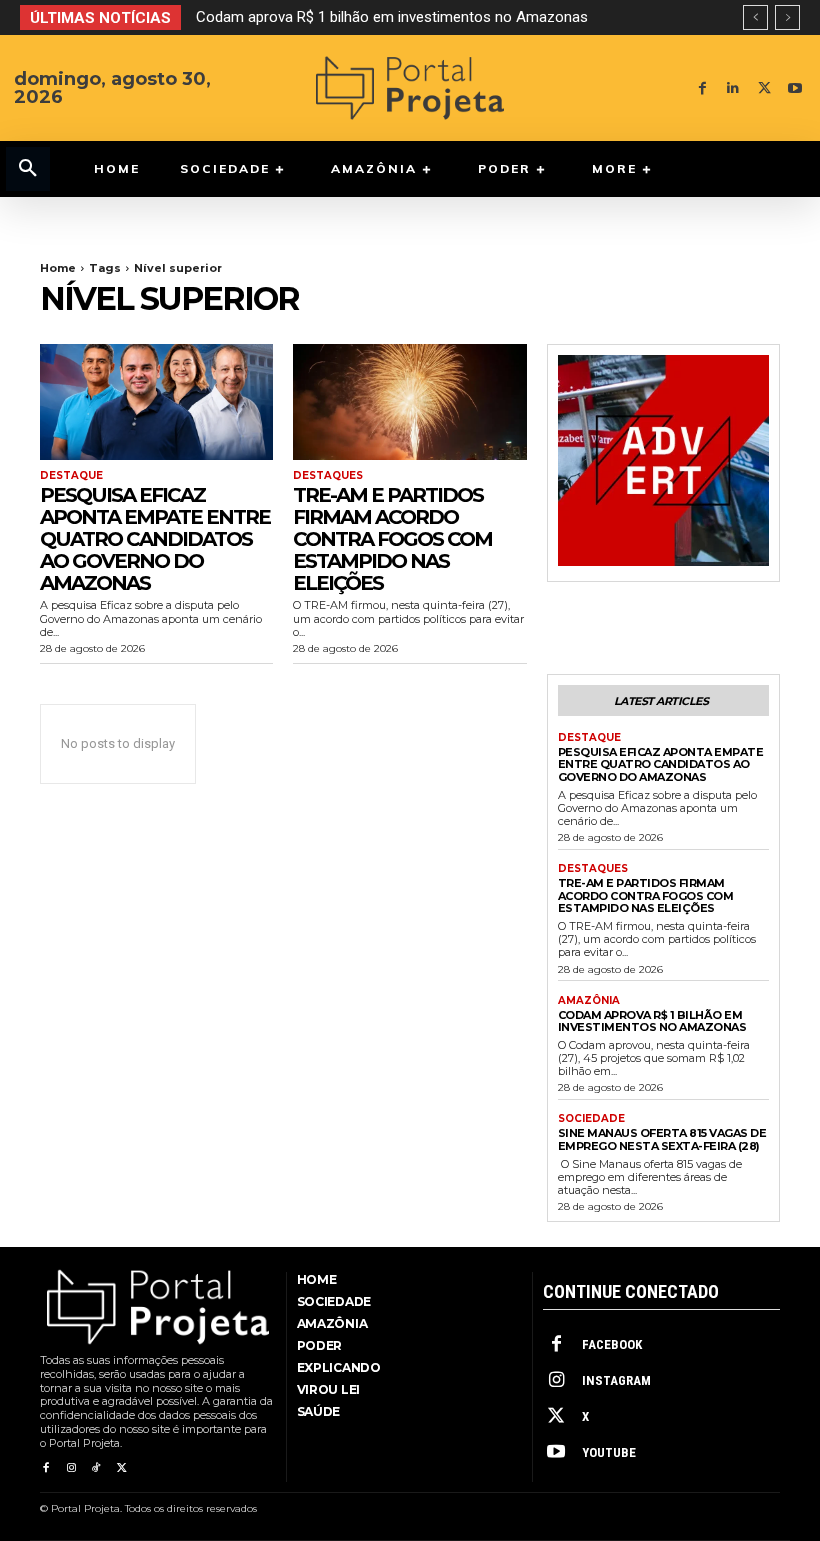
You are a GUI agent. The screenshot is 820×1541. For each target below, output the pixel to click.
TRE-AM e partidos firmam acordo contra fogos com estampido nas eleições (392, 539)
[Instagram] (70, 1468)
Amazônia (589, 1001)
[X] (764, 88)
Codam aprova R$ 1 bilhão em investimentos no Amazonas (392, 17)
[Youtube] (795, 88)
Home (58, 268)
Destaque (71, 476)
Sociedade (591, 1119)
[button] (28, 169)
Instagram (616, 1380)
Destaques (328, 476)
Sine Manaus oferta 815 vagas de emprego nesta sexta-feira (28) (662, 1139)
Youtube (609, 1452)
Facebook (612, 1344)
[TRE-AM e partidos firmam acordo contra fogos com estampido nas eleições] (409, 402)
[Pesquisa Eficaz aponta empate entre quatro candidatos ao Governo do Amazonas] (156, 402)
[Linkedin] (733, 88)
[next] (787, 17)
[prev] (755, 17)
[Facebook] (702, 88)
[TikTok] (96, 1468)
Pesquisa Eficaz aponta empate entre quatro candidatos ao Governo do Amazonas (155, 539)
